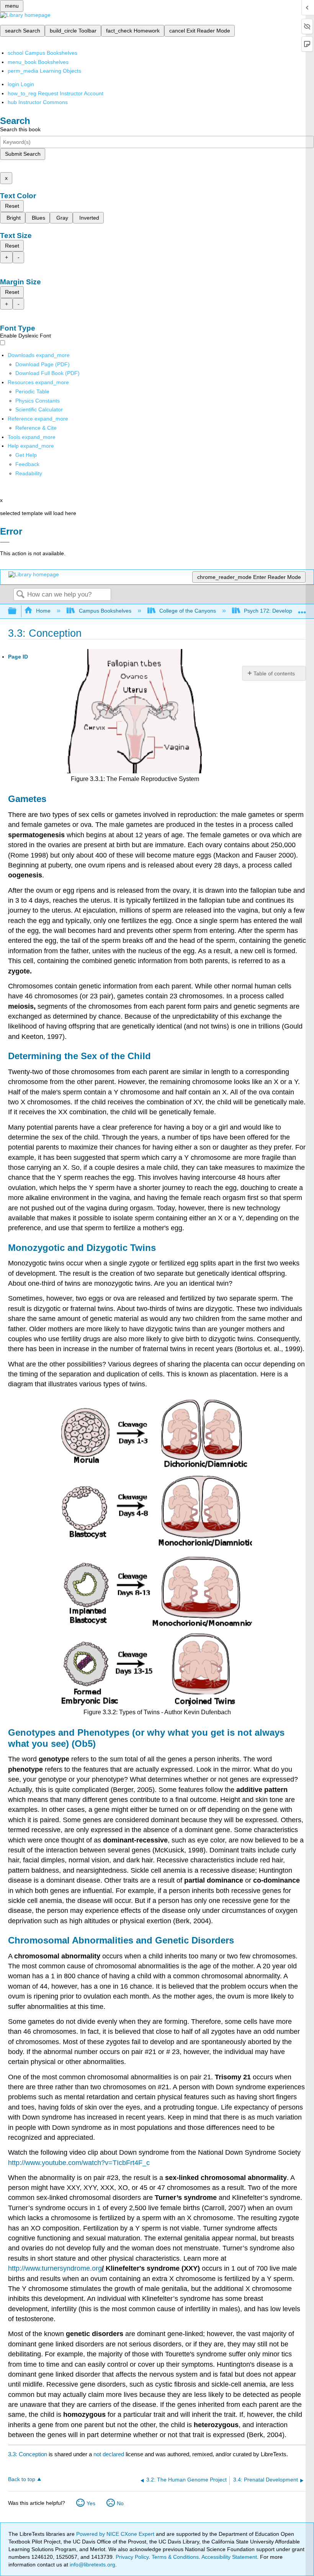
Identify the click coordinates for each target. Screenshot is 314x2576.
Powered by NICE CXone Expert (116, 2534)
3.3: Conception (28, 2454)
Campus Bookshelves (105, 611)
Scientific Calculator (39, 409)
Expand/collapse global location (302, 609)
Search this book (20, 129)
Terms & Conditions (175, 2557)
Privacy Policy (132, 2557)
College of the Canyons (188, 611)
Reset (12, 206)
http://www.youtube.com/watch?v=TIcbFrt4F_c (79, 2163)
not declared (110, 2454)
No (120, 2503)
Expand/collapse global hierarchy (17, 611)
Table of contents (274, 673)
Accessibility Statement (229, 2557)
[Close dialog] (5, 542)
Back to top (22, 2479)
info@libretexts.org (92, 2565)
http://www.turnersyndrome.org (55, 2268)
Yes (91, 2503)
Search (20, 595)
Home (43, 611)
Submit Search (23, 154)
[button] (27, 464)
